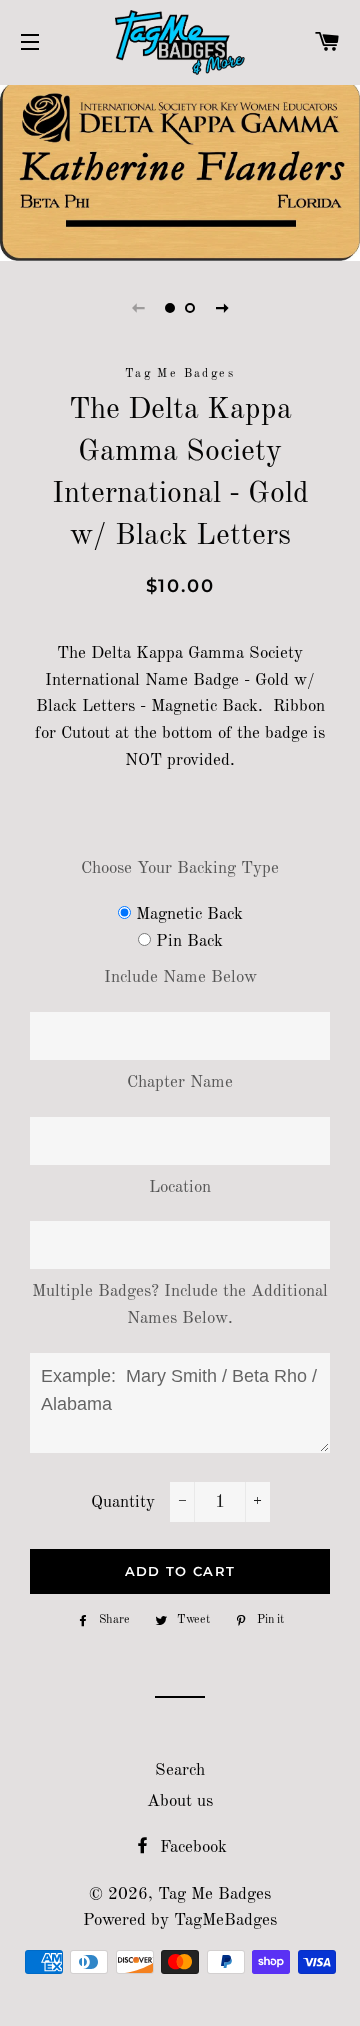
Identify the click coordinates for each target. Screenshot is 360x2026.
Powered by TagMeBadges (180, 1920)
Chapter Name (180, 1082)
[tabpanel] (180, 170)
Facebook (191, 1847)
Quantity (123, 1502)
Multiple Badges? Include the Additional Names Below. (180, 1305)
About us (180, 1801)
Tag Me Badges (214, 1894)
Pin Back (189, 941)
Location (180, 1187)
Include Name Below (180, 977)
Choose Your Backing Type (180, 868)
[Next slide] (222, 308)
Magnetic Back (189, 914)
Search (180, 1770)
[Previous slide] (138, 308)
